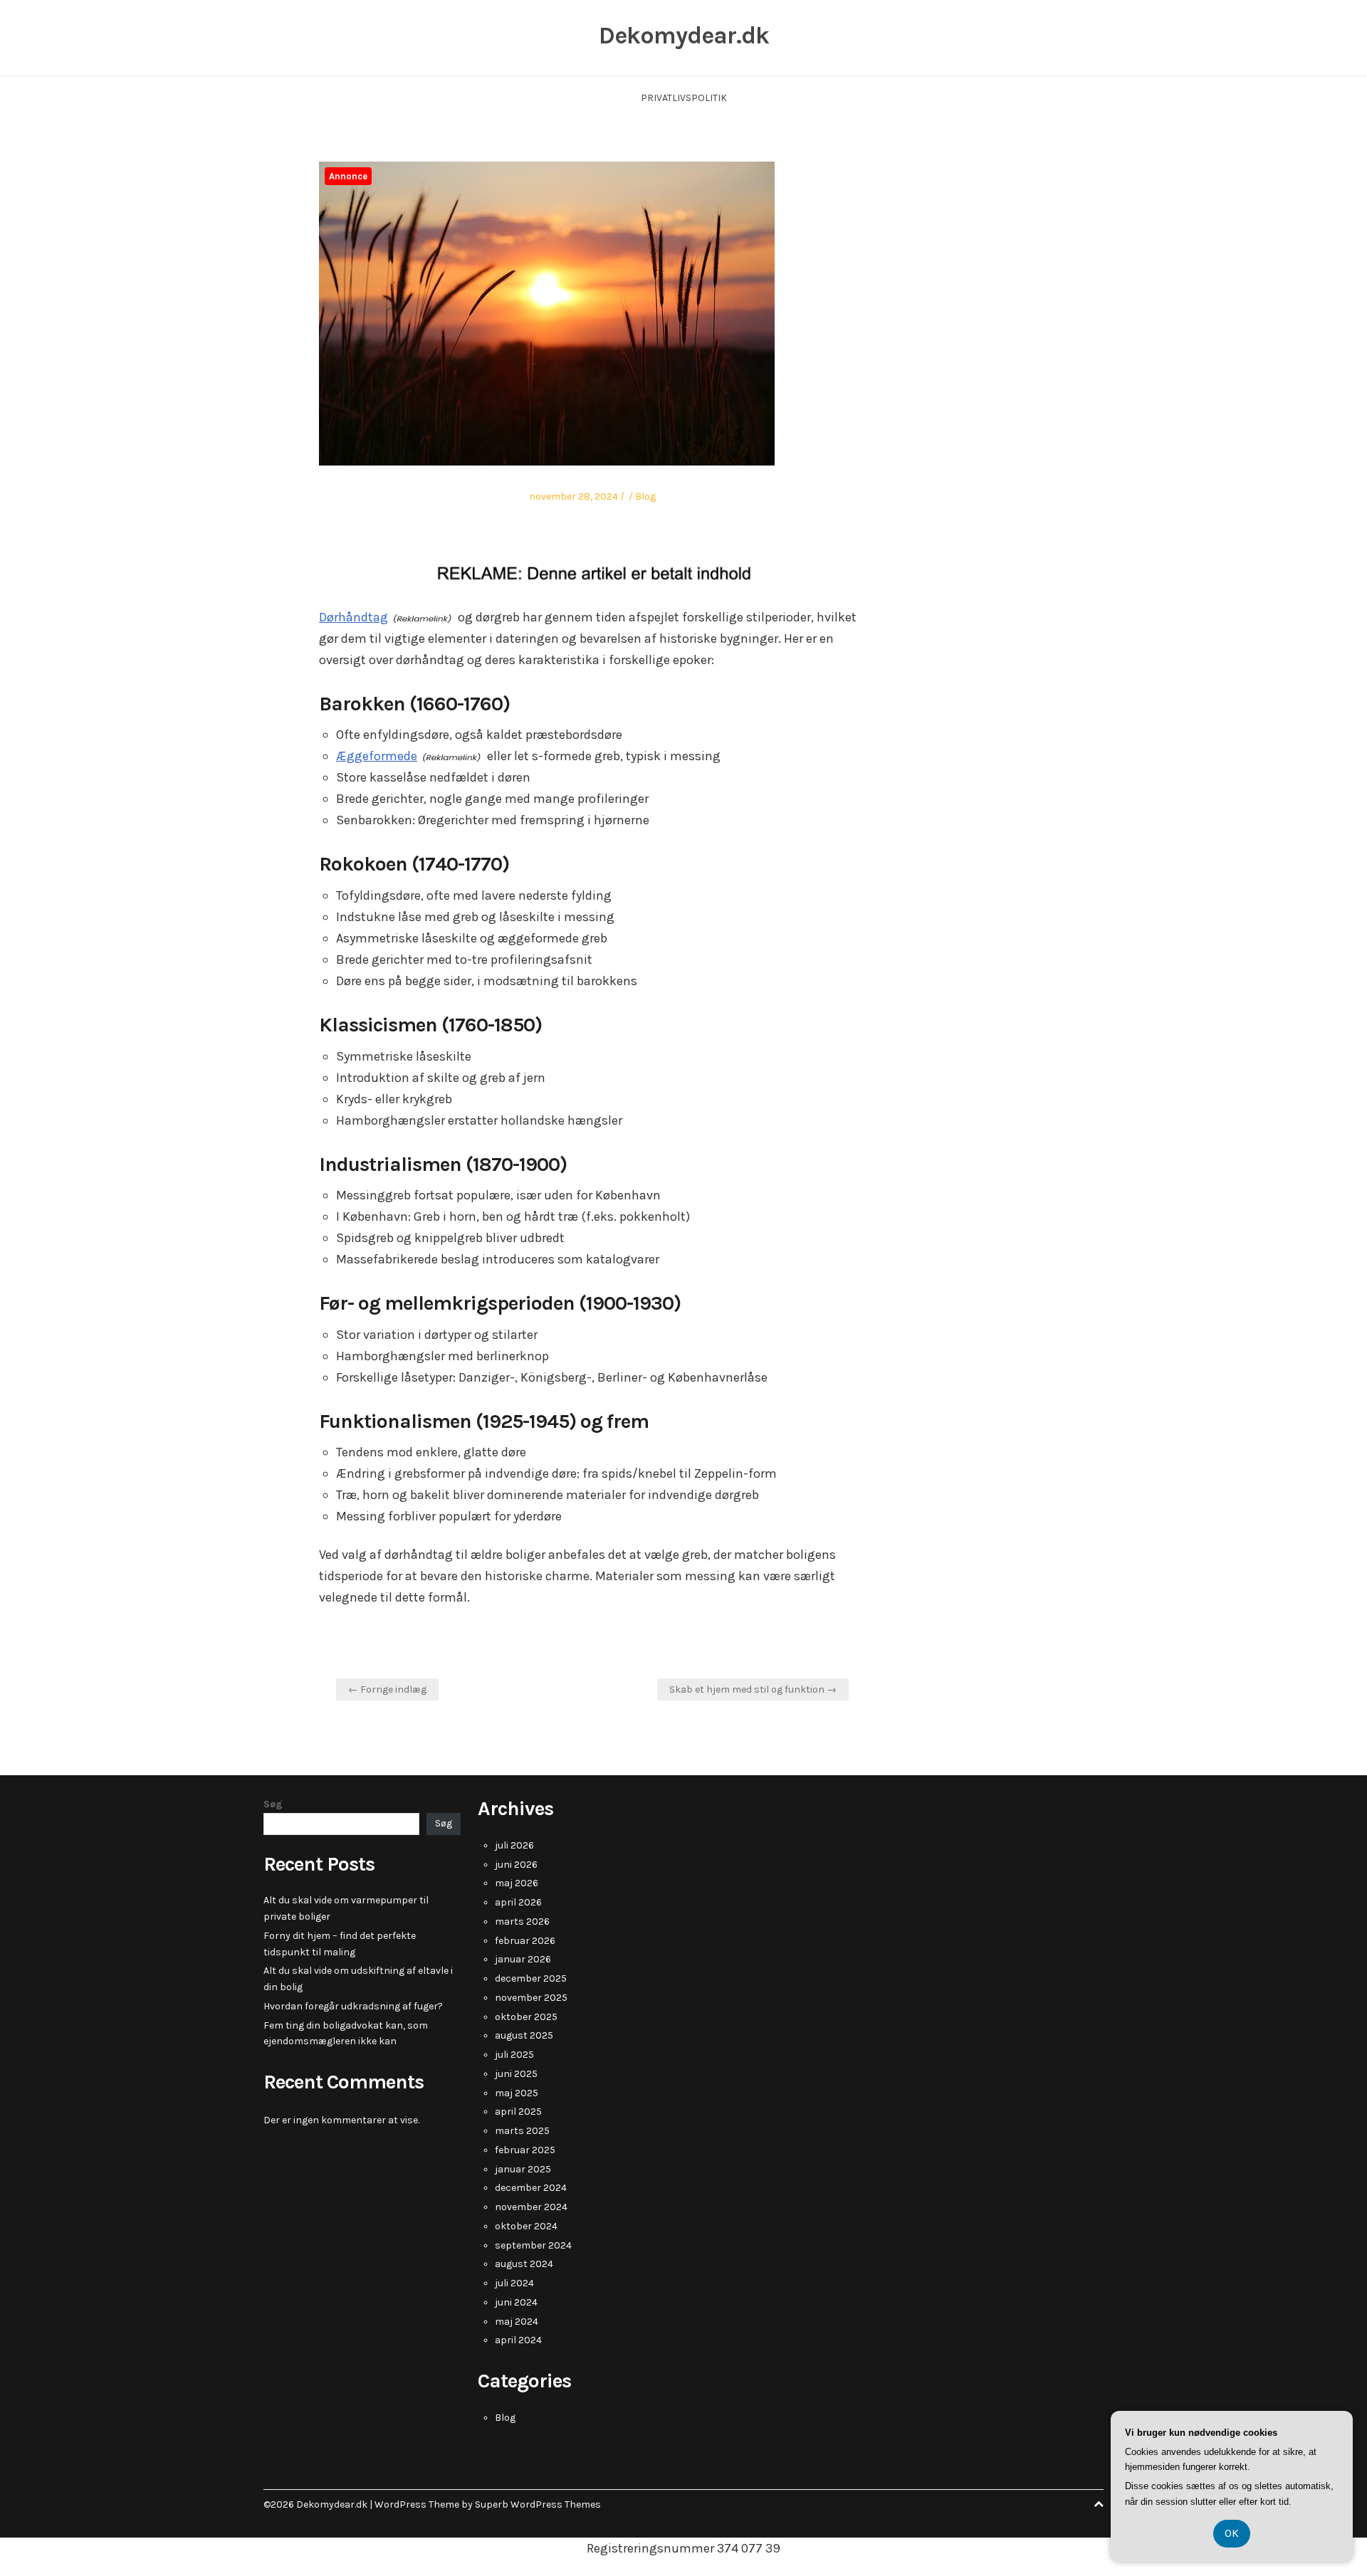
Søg (273, 1804)
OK (1232, 2533)
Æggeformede (377, 756)
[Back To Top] (1099, 2504)
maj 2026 (517, 1883)
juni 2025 (516, 2074)
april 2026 (518, 1902)
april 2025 (518, 2112)
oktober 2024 (526, 2226)
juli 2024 (514, 2283)
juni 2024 (516, 2302)
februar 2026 (525, 1941)
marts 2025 (522, 2131)
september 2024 (533, 2245)
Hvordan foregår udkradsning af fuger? (353, 2006)
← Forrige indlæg (387, 1689)
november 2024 (531, 2207)
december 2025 (531, 1978)
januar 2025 (523, 2169)
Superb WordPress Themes (538, 2504)
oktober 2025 (526, 2017)
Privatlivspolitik (684, 98)
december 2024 (531, 2188)
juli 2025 (514, 2055)
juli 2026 (514, 1845)
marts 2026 (522, 1922)
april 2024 (518, 2340)
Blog (645, 496)
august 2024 (524, 2264)
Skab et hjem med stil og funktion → (753, 1689)
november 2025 (531, 1998)
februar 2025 (525, 2150)
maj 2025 (517, 2093)
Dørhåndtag (353, 617)
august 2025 (524, 2035)
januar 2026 (523, 1959)
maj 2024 (517, 2322)
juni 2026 (516, 1865)
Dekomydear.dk (684, 36)
